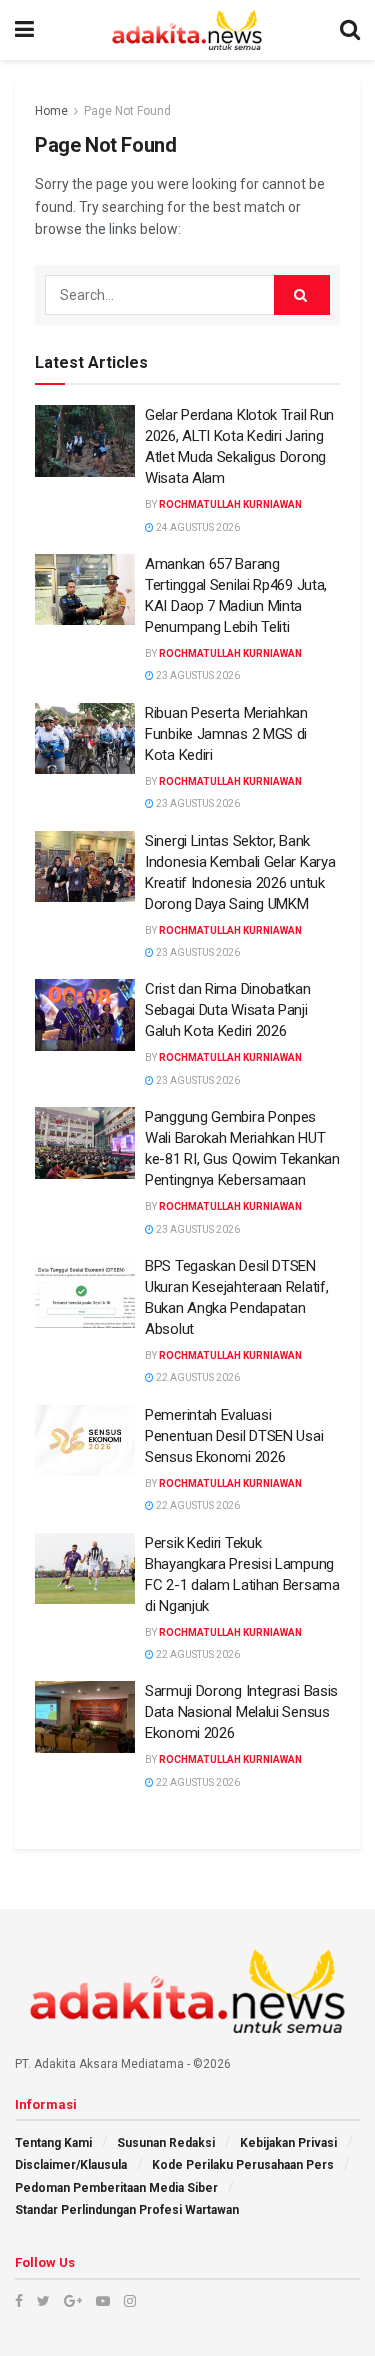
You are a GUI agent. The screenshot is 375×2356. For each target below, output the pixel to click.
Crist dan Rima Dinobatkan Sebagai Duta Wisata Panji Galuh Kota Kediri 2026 (228, 1010)
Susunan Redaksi (166, 2143)
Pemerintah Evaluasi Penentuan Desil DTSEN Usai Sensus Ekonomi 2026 (234, 1436)
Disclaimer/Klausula (71, 2165)
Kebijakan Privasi (288, 2143)
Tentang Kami (53, 2143)
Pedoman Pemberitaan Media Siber (116, 2188)
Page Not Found (127, 111)
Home (51, 111)
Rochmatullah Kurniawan (230, 504)
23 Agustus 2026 (197, 675)
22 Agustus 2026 (197, 1377)
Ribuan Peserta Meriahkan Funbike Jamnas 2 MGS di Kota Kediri (226, 734)
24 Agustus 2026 (197, 527)
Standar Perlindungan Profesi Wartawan (127, 2210)
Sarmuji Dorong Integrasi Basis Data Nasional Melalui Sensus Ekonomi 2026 (241, 1712)
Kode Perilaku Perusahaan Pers (243, 2165)
